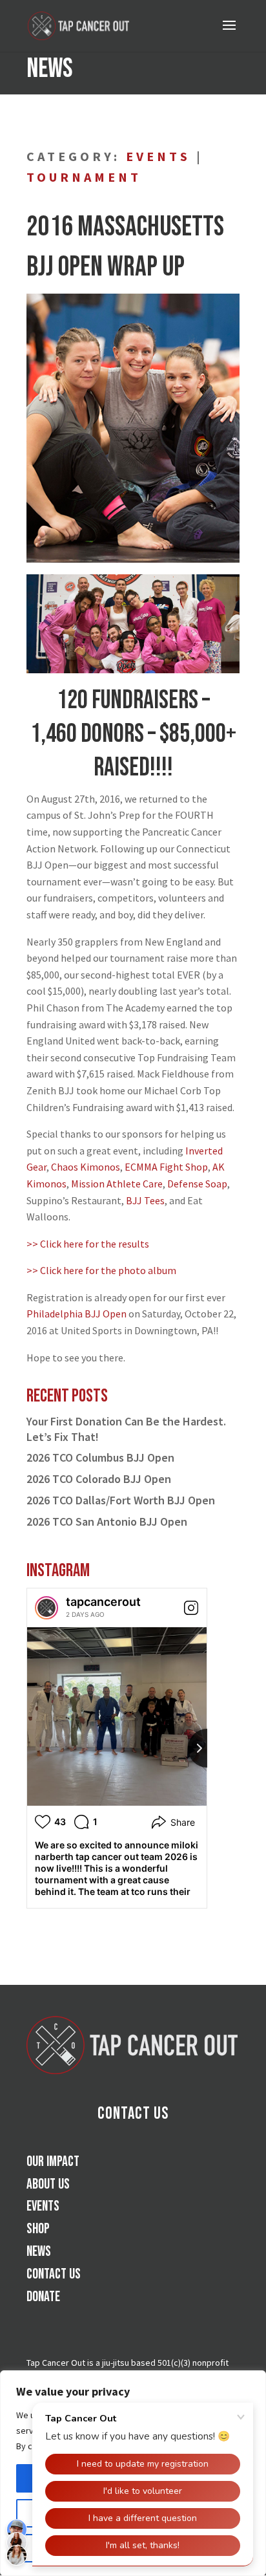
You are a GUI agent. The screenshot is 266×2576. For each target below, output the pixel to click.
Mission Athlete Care (117, 1184)
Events (158, 156)
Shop (38, 2229)
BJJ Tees (145, 1200)
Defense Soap (197, 1184)
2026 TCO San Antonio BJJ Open (107, 1521)
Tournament (84, 177)
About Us (48, 2184)
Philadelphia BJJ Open (77, 1314)
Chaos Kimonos (86, 1167)
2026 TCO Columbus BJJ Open (100, 1457)
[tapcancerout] (46, 1608)
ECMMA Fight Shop (166, 1167)
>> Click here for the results (88, 1244)
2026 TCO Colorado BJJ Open (99, 1479)
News (39, 2252)
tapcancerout (103, 1602)
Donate (43, 2297)
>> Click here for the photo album (101, 1270)
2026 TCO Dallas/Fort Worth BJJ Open (121, 1500)
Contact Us (133, 2114)
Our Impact (53, 2162)
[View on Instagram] (191, 1608)
